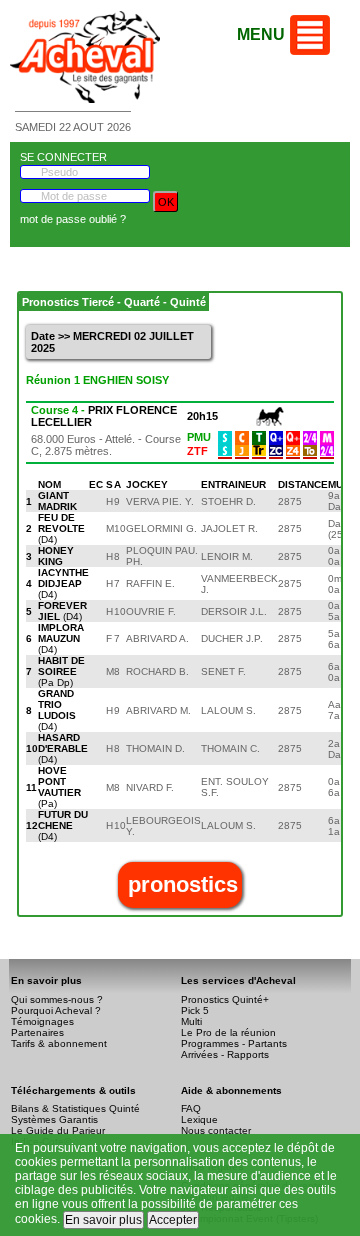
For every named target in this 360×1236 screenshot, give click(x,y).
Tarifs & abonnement (59, 1043)
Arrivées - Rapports (225, 1054)
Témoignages (42, 1021)
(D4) (61, 528)
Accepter (173, 1220)
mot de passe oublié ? (73, 219)
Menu (261, 34)
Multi (191, 1021)
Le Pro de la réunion (228, 1032)
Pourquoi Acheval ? (56, 1010)
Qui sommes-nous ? (57, 999)
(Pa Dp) (61, 671)
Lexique (199, 1119)
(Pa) (59, 787)
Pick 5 (195, 1010)
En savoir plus (103, 1220)
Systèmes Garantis (54, 1119)
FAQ (191, 1108)
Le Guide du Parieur (58, 1130)
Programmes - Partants (234, 1043)
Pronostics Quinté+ (225, 999)
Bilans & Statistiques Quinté (75, 1108)
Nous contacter (216, 1130)
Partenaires (37, 1032)
